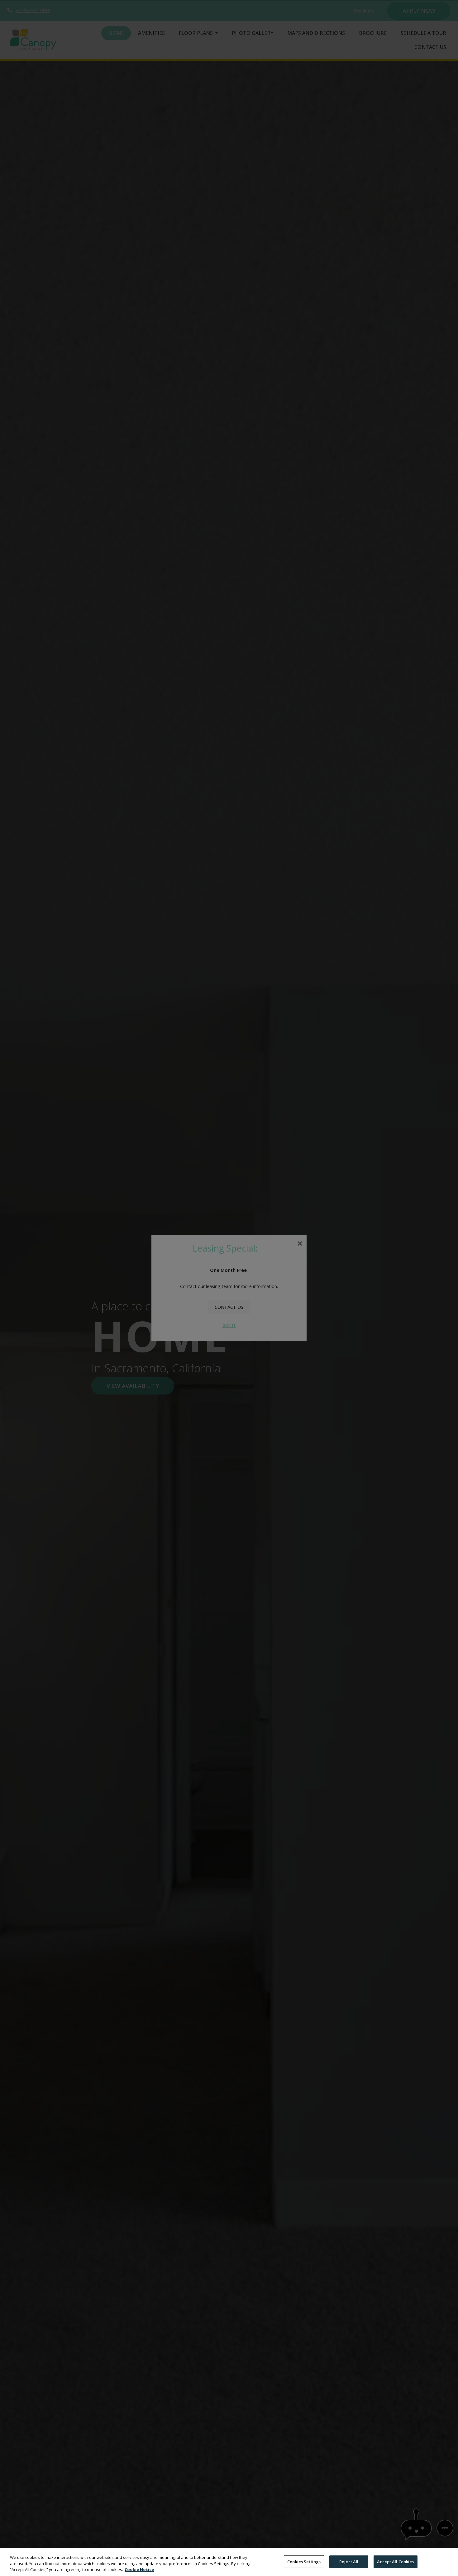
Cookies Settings (304, 2561)
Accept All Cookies (395, 2561)
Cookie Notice (139, 2569)
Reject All (349, 2561)
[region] (229, 2562)
